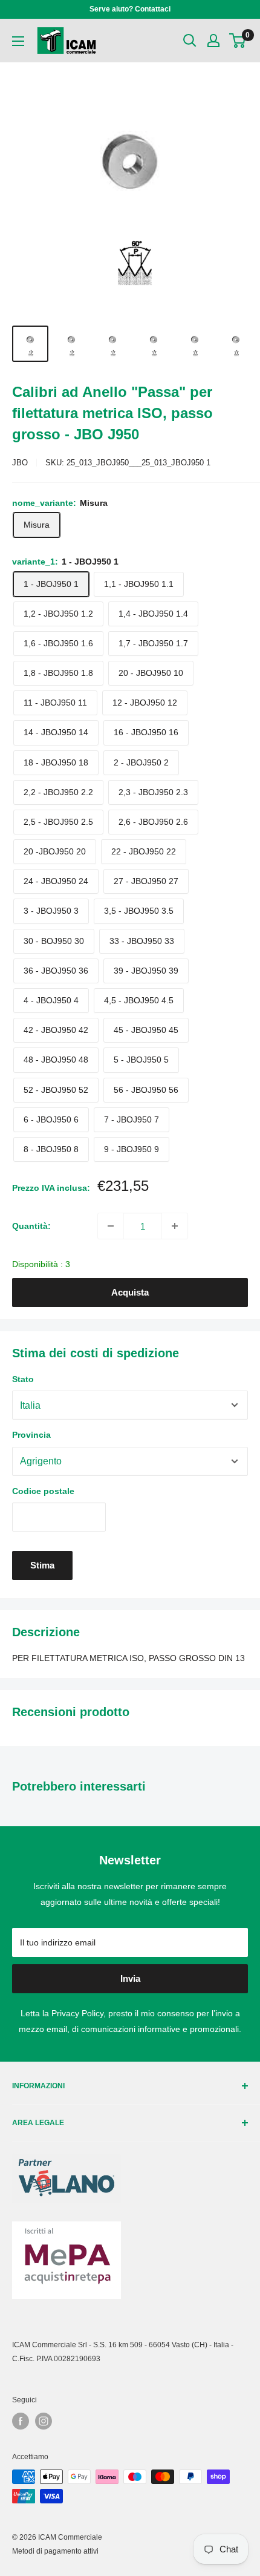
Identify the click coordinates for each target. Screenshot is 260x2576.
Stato (23, 1379)
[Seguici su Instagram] (44, 2421)
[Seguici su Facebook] (21, 2421)
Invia (130, 1978)
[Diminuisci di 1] (111, 1226)
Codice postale (43, 1491)
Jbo (20, 463)
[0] (238, 41)
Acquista (130, 1292)
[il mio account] (213, 41)
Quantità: (31, 1226)
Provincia (31, 1435)
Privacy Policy (77, 2013)
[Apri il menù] (18, 41)
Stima (42, 1565)
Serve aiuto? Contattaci (130, 9)
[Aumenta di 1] (175, 1226)
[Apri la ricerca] (190, 41)
